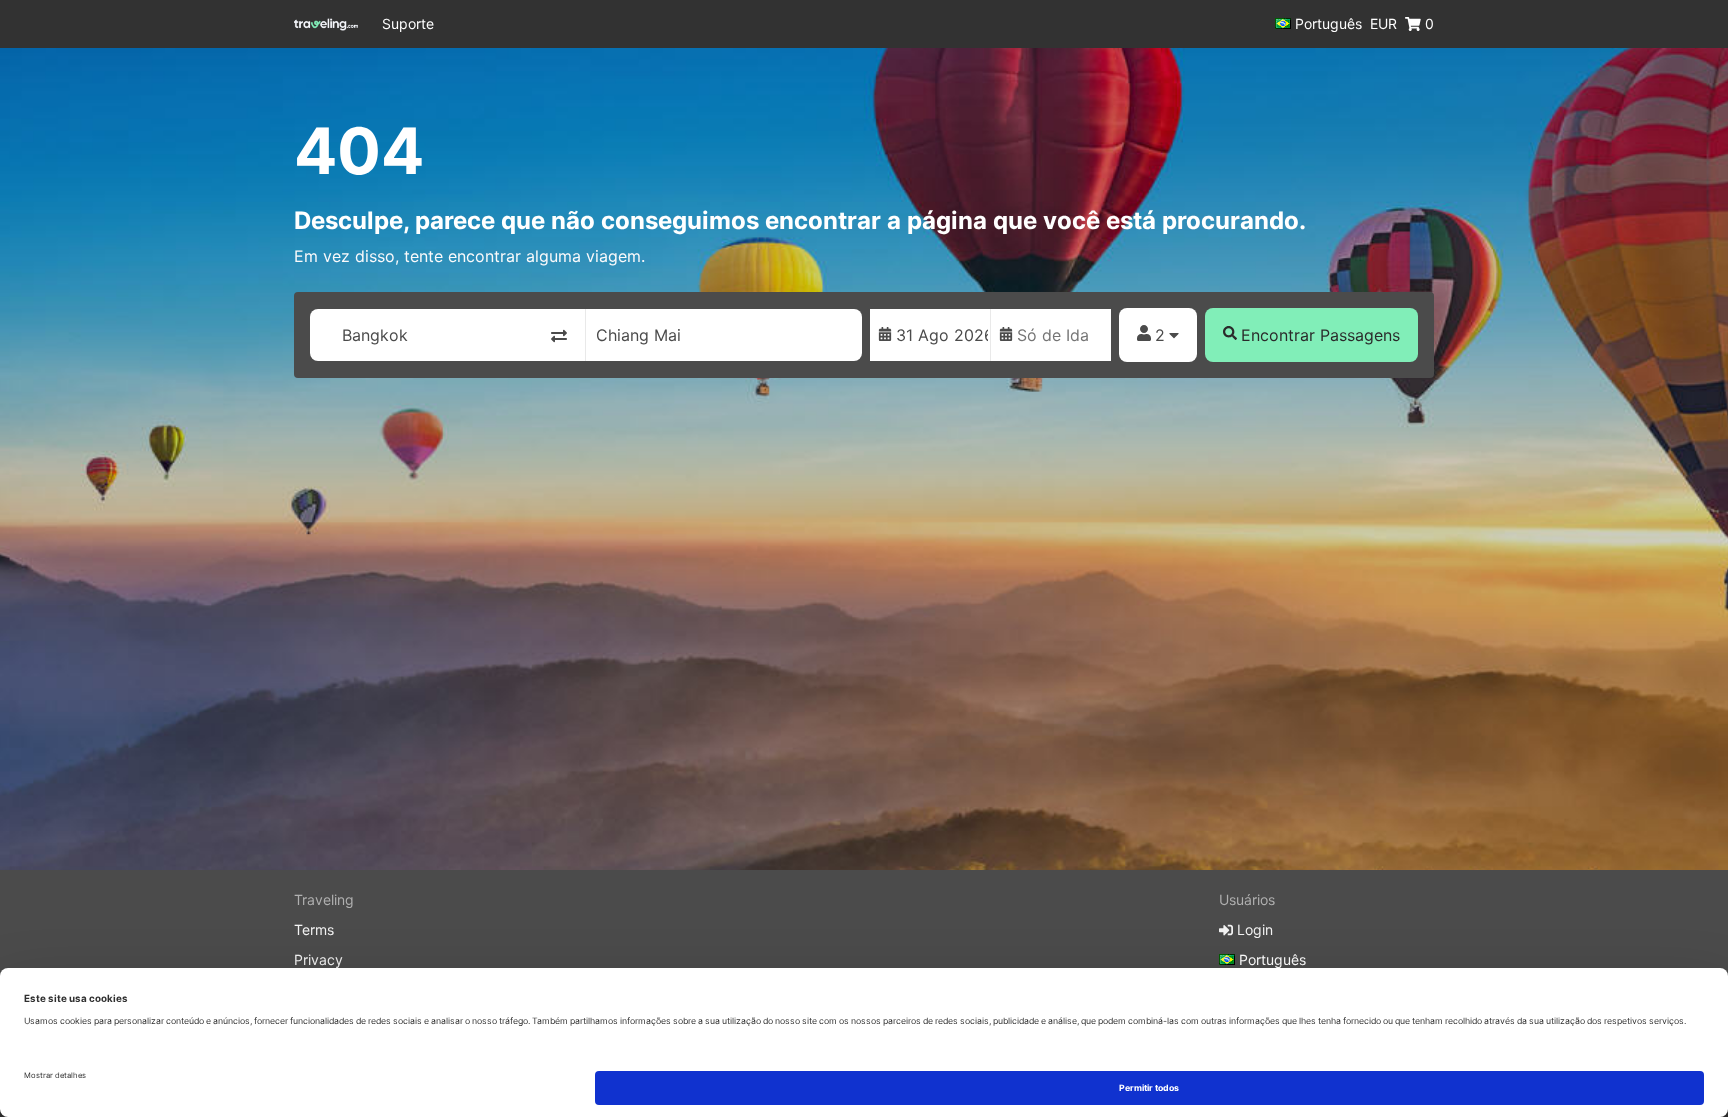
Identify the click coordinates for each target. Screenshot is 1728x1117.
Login (1253, 929)
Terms (314, 929)
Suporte (408, 23)
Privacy (318, 959)
